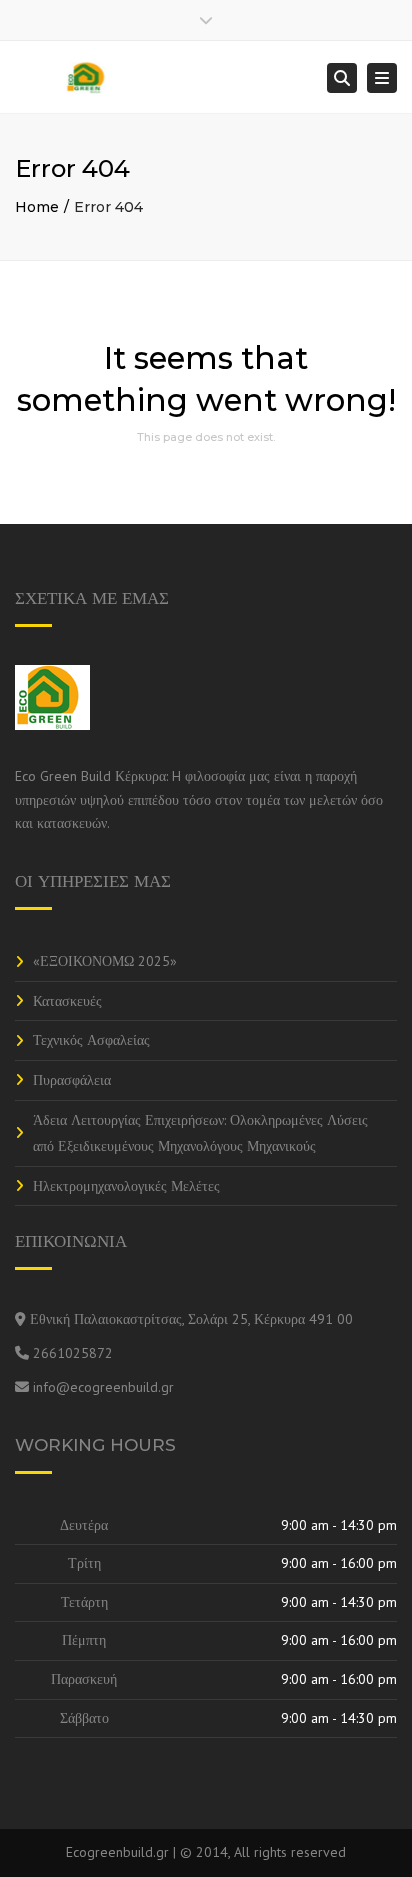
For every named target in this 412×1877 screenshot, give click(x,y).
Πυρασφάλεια (72, 1080)
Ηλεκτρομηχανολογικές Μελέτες (126, 1186)
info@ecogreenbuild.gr (103, 1387)
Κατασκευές (67, 1001)
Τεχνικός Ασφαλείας (91, 1040)
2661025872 (73, 1353)
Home (37, 207)
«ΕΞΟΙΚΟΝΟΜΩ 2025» (105, 961)
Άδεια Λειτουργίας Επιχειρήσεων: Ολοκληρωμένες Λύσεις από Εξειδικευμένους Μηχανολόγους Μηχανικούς (200, 1133)
